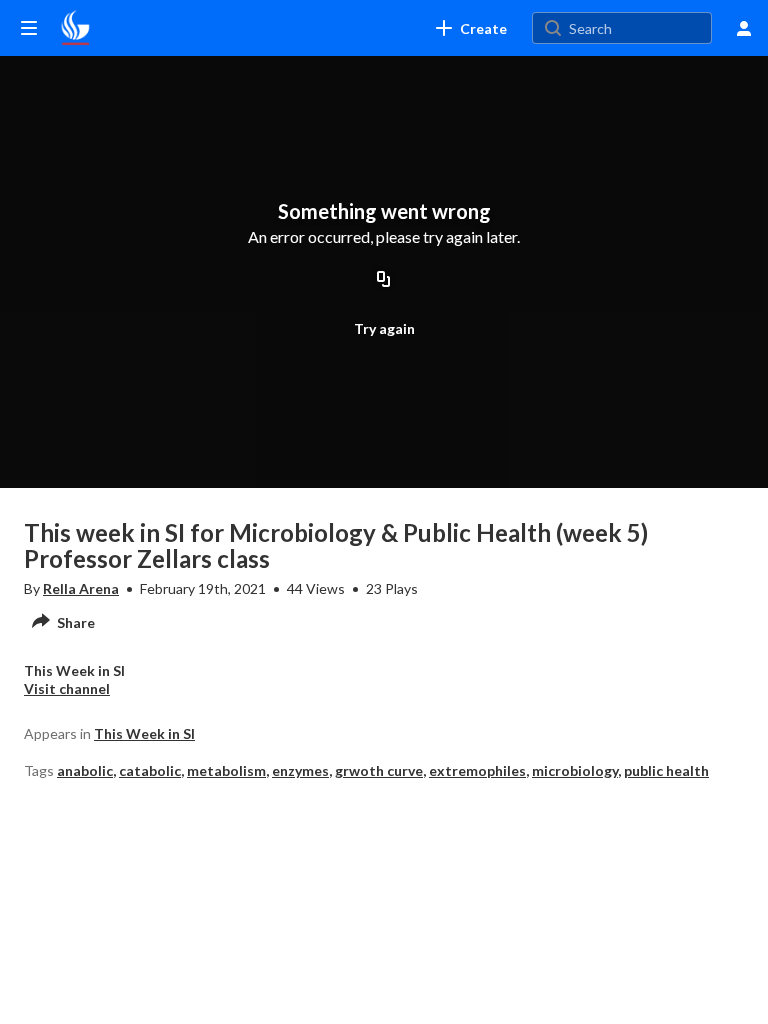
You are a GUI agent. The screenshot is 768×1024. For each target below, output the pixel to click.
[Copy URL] (384, 280)
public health (666, 770)
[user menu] (744, 28)
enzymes (300, 770)
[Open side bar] (29, 28)
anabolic (85, 770)
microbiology (575, 770)
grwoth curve (379, 770)
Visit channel (67, 688)
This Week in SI (144, 733)
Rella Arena (81, 588)
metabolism (226, 770)
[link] (471, 28)
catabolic (150, 770)
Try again (384, 328)
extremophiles (477, 770)
